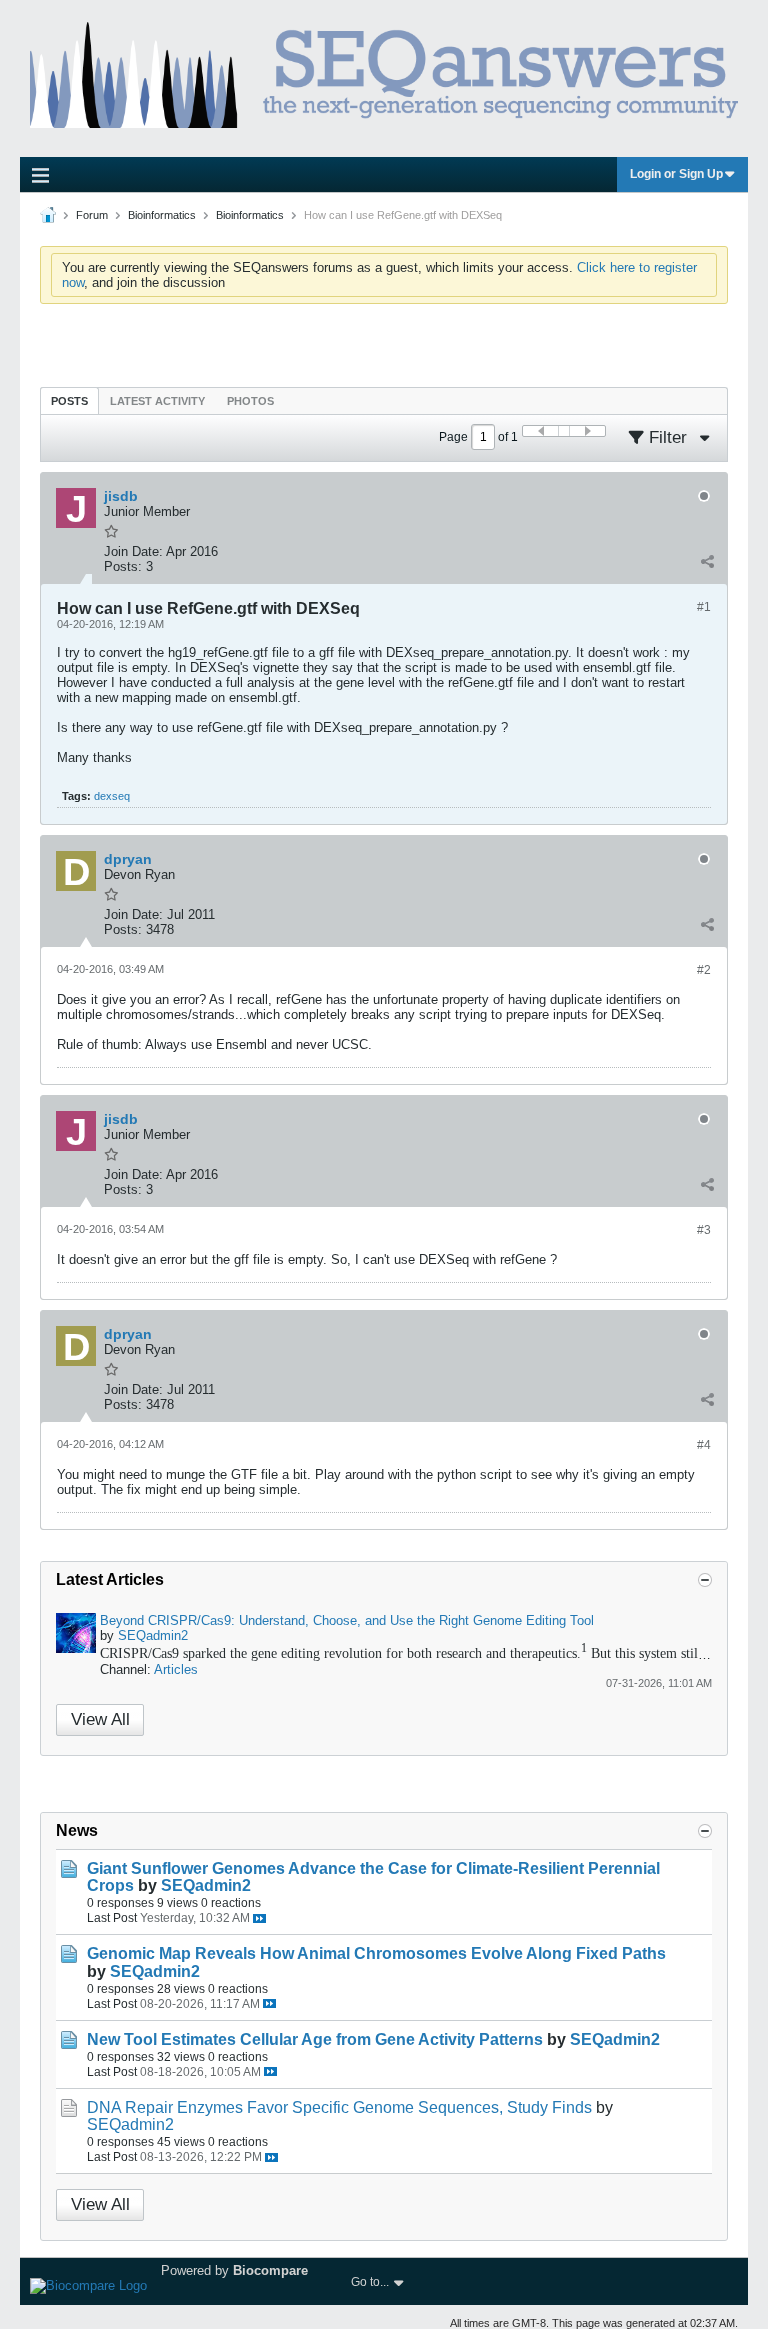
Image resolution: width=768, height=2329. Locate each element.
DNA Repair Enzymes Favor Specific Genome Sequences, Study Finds (339, 2107)
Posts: (123, 566)
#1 (704, 607)
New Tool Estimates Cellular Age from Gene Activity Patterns (315, 2039)
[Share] (707, 562)
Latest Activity (157, 401)
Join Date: (133, 551)
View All (100, 1719)
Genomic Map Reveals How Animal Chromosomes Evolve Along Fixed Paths (376, 1953)
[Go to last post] (259, 1918)
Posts (69, 401)
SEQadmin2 (153, 1635)
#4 (704, 1445)
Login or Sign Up (676, 174)
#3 (704, 1230)
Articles (176, 1669)
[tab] (69, 400)
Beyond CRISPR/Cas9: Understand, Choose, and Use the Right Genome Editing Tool (347, 1620)
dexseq (112, 796)
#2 (704, 970)
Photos (250, 401)
